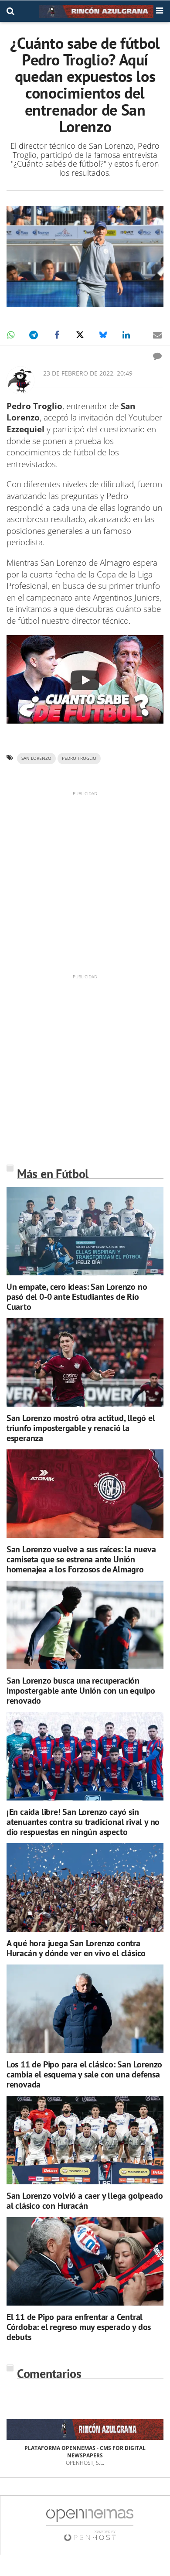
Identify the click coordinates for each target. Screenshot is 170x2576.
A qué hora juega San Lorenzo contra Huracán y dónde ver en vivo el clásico (76, 1948)
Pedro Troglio (79, 758)
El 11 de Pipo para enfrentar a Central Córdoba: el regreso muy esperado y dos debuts (79, 2327)
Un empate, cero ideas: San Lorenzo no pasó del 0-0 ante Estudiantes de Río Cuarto (77, 1297)
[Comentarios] (157, 356)
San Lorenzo (36, 758)
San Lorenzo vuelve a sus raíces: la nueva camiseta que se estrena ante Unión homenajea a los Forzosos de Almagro (81, 1559)
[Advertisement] (85, 882)
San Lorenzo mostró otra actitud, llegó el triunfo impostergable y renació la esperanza (81, 1428)
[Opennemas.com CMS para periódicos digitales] (90, 2524)
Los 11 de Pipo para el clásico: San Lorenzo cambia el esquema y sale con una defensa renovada (84, 2074)
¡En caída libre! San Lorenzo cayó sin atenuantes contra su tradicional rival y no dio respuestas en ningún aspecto (83, 1822)
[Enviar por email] (157, 335)
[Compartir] (10, 335)
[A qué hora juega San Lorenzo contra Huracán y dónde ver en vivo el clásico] (85, 1888)
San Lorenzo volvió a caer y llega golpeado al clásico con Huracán (85, 2201)
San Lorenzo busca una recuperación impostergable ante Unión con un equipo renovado (81, 1691)
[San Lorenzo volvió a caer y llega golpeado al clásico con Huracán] (85, 2140)
